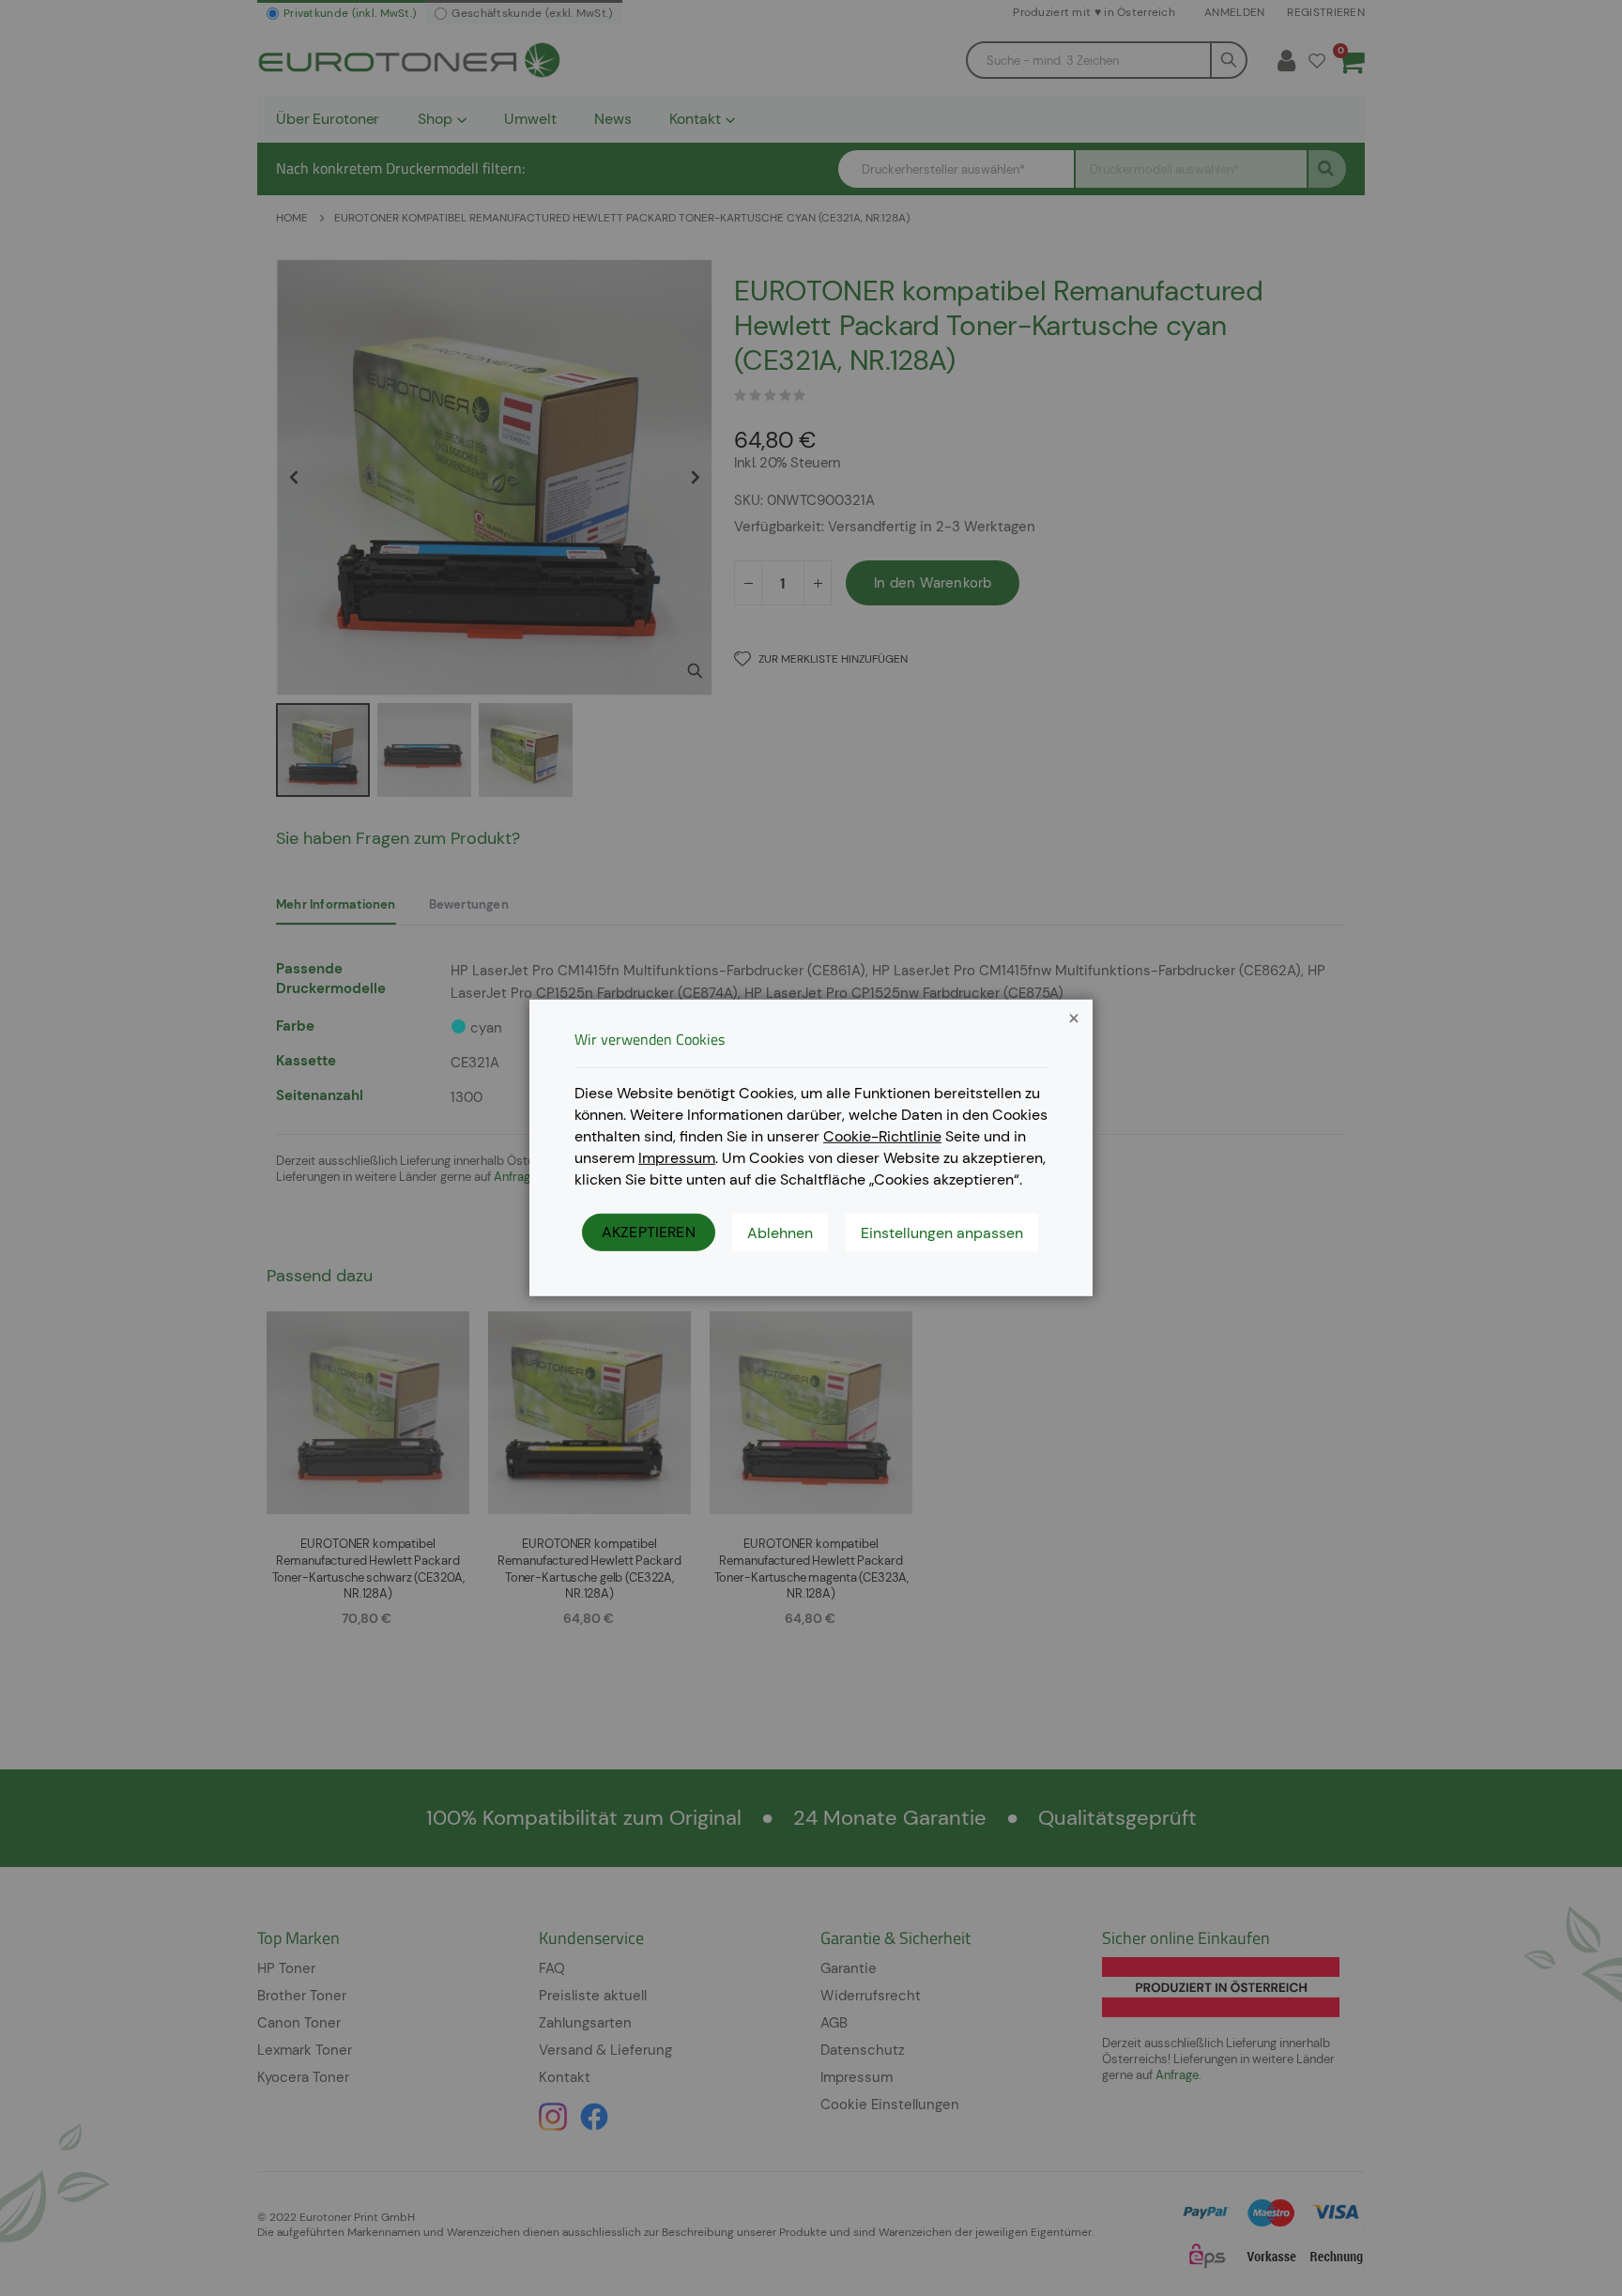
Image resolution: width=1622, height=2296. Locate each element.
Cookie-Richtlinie (882, 1136)
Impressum (677, 1157)
